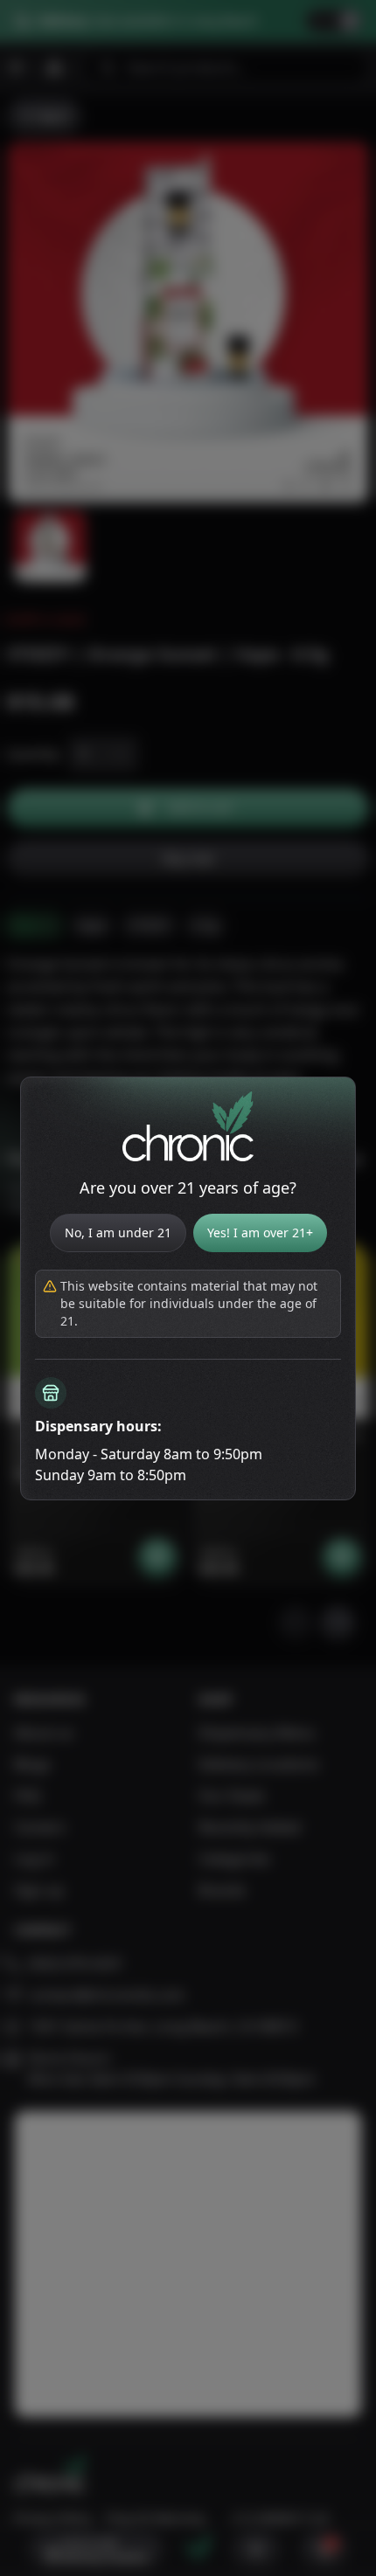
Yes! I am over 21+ (260, 1233)
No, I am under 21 (118, 1233)
